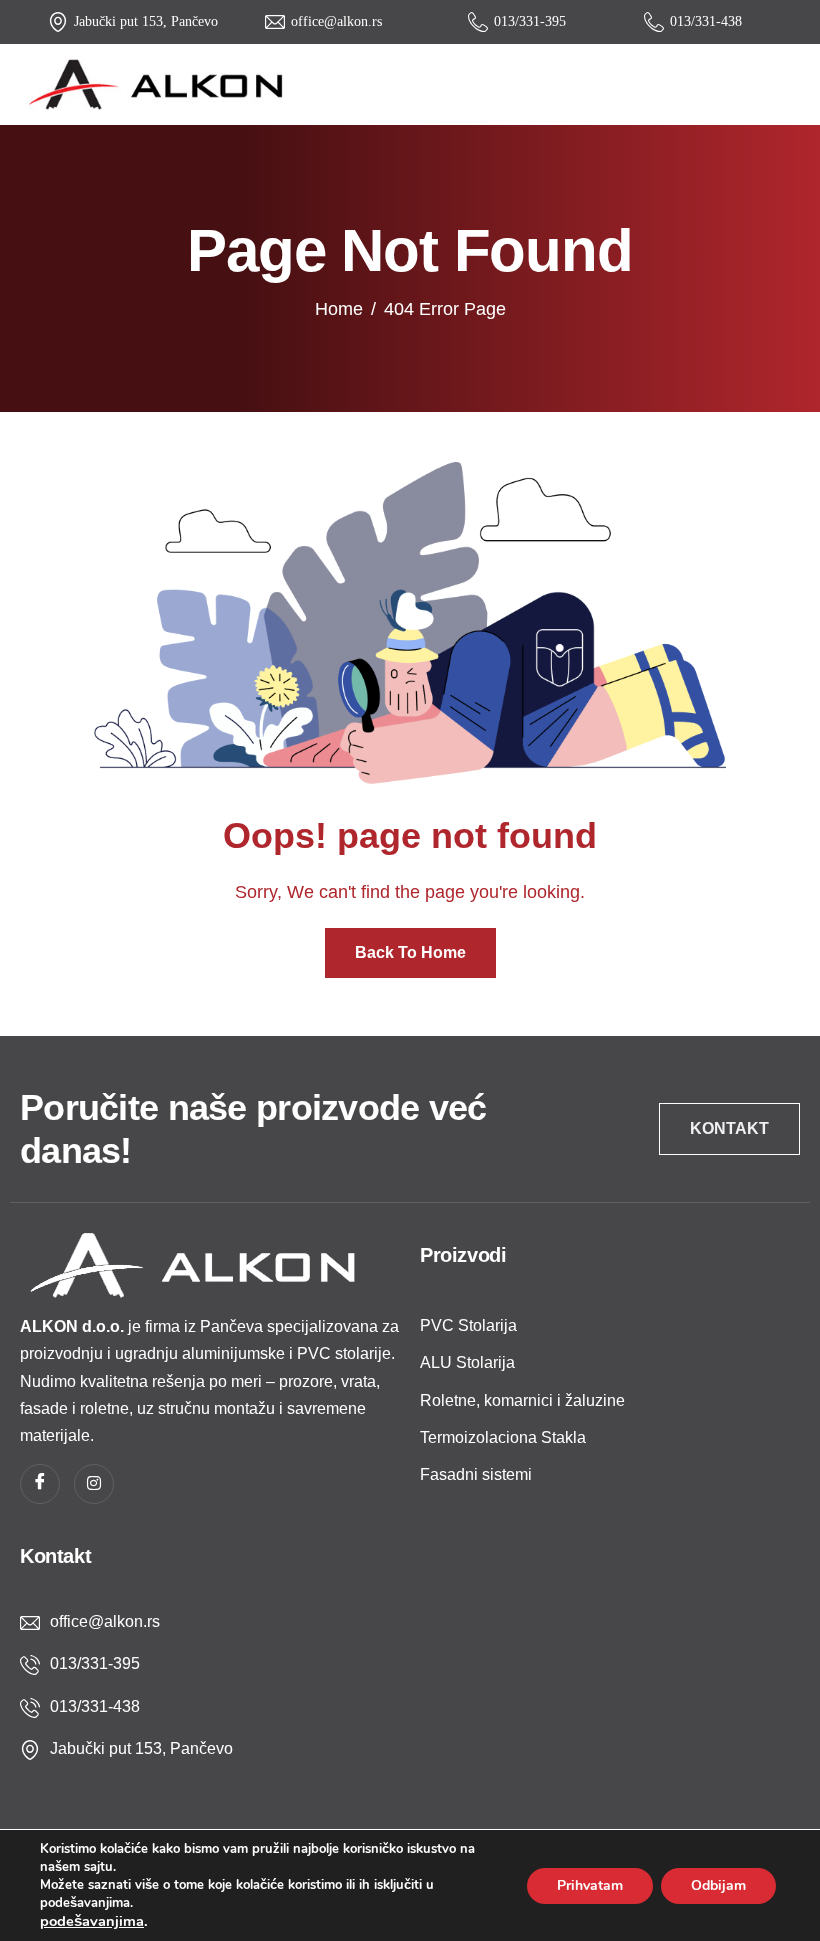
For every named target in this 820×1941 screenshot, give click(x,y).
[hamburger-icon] (781, 84)
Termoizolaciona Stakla (503, 1437)
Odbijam (718, 1885)
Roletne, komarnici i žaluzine (522, 1400)
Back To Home (410, 952)
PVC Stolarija (468, 1325)
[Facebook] (40, 1484)
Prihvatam (590, 1885)
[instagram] (94, 1484)
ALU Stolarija (467, 1362)
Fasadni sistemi (476, 1474)
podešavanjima (92, 1921)
